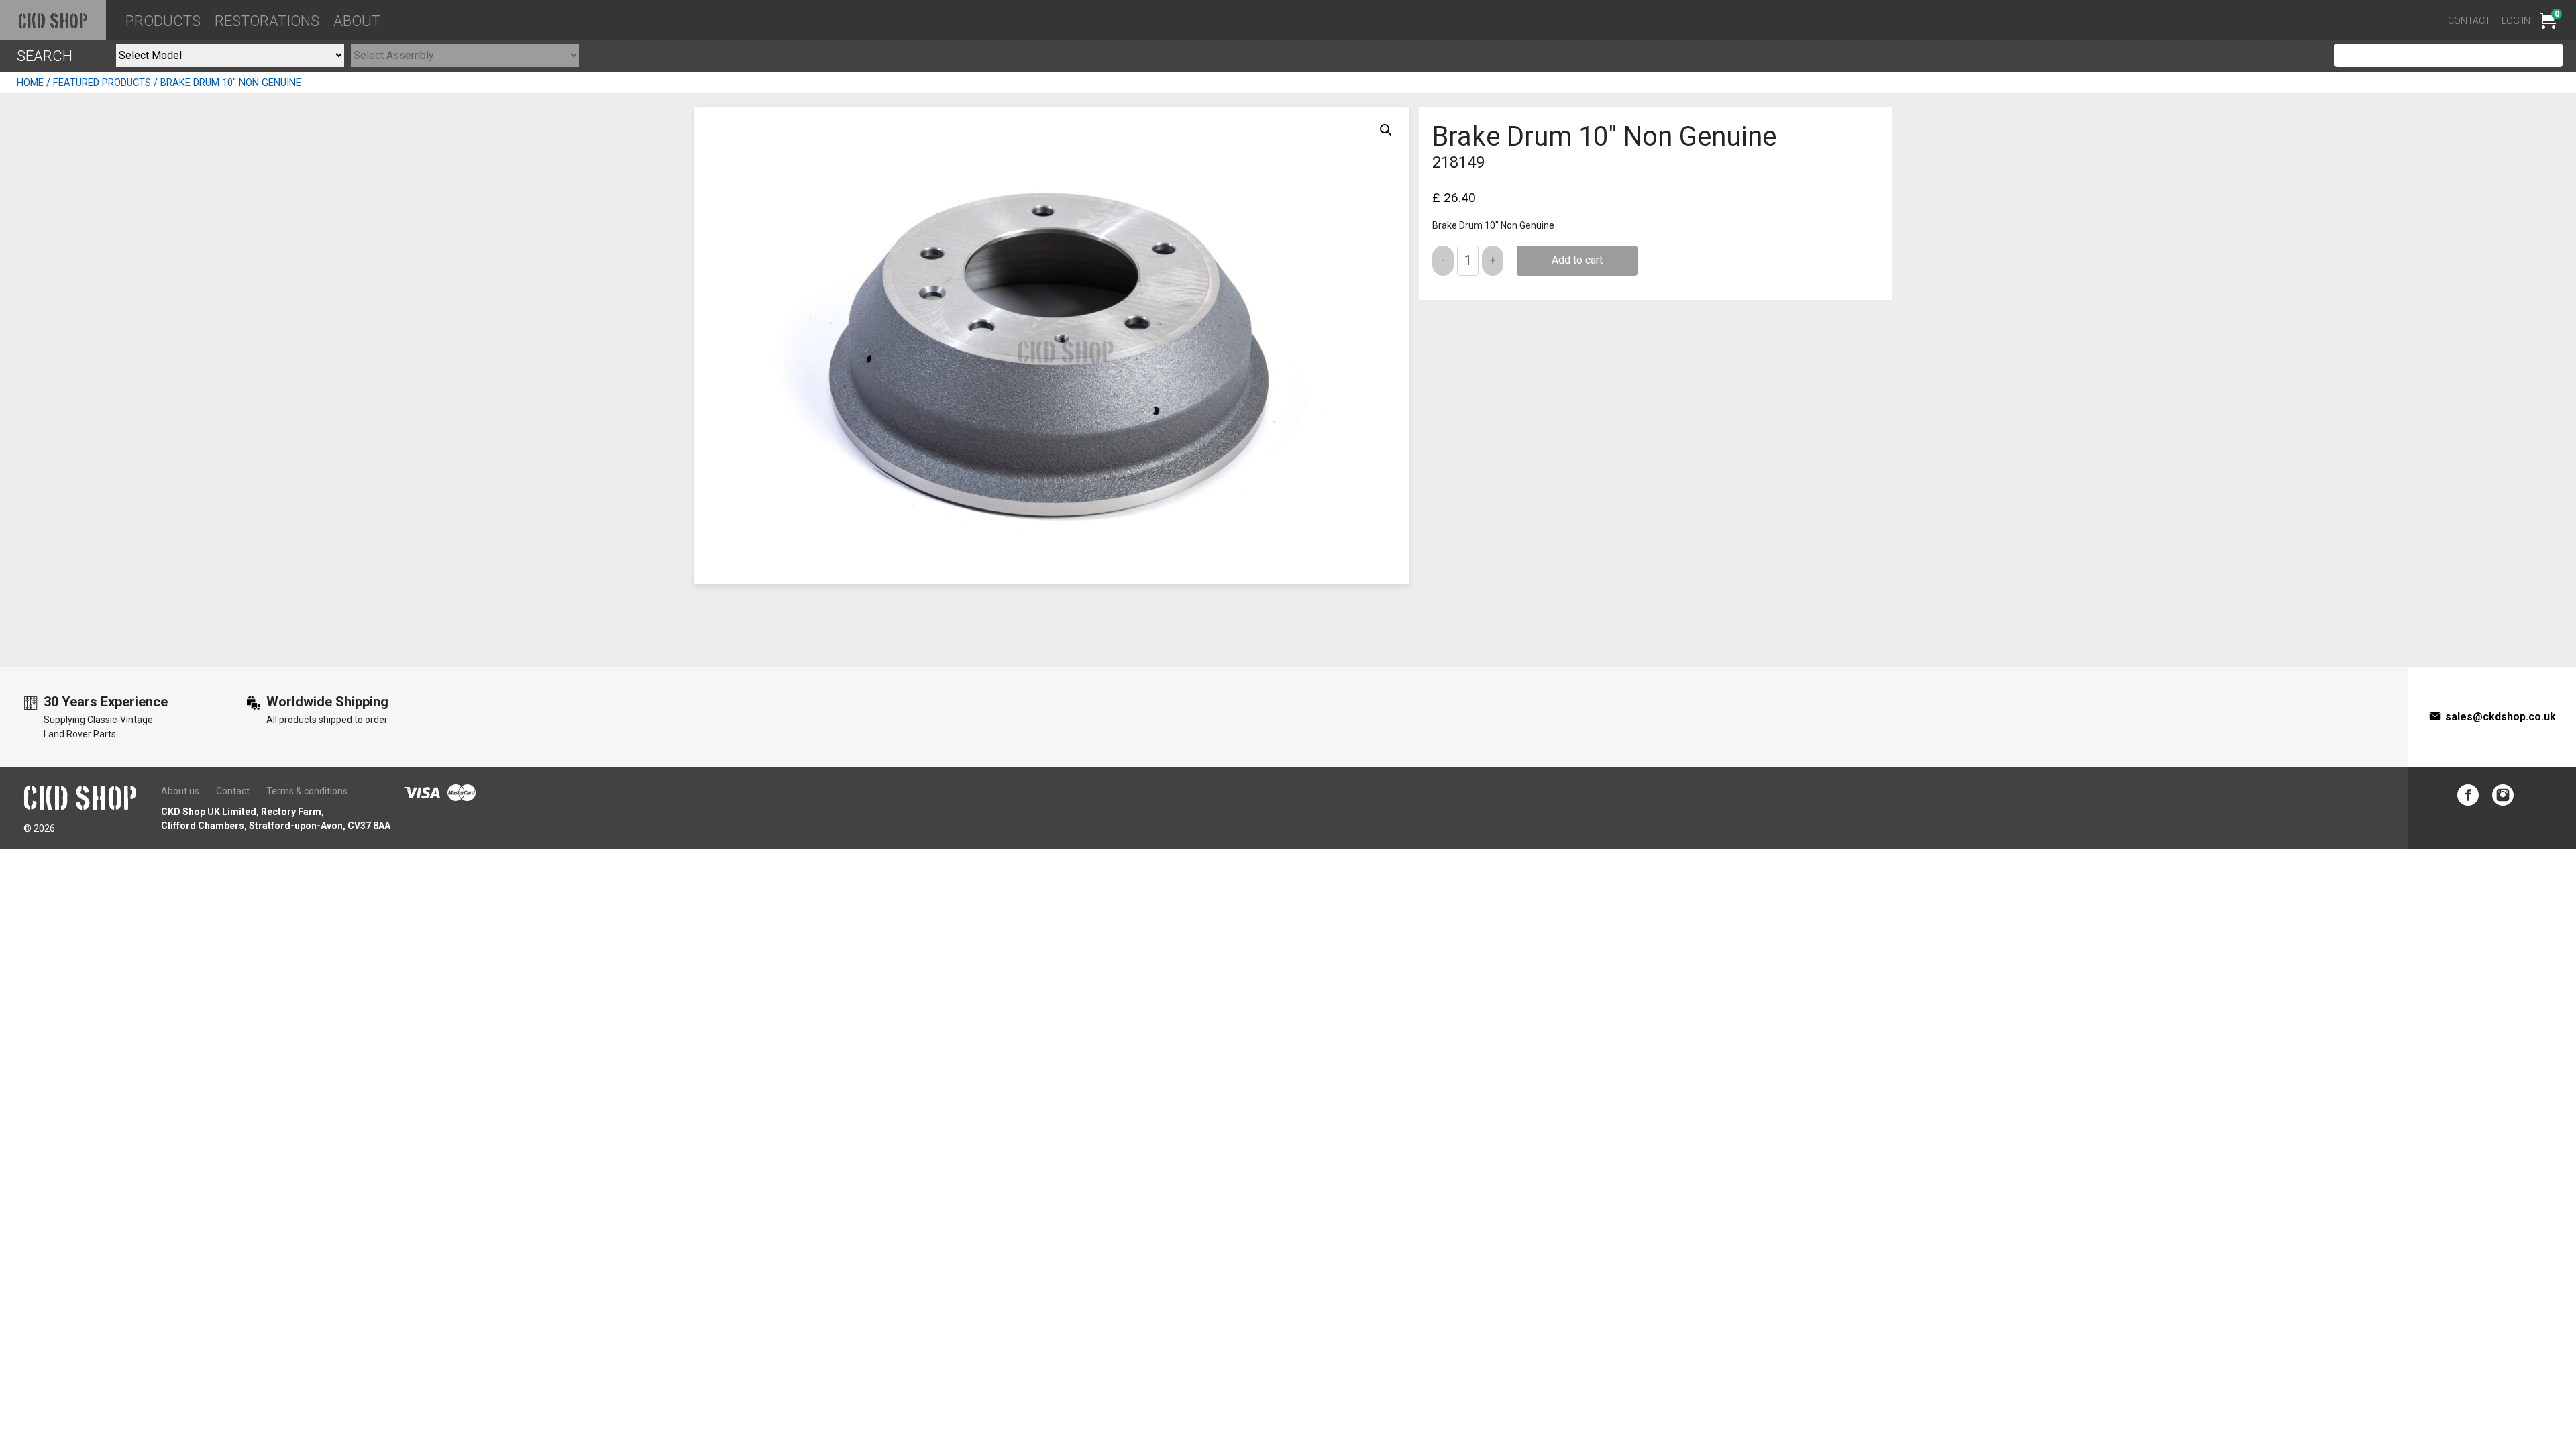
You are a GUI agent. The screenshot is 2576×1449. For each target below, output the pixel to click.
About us (180, 791)
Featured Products (102, 83)
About (357, 21)
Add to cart (1577, 260)
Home (30, 83)
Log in (2516, 21)
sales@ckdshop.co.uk (2501, 717)
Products (163, 21)
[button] (1386, 130)
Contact (2469, 21)
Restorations (267, 21)
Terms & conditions (307, 791)
